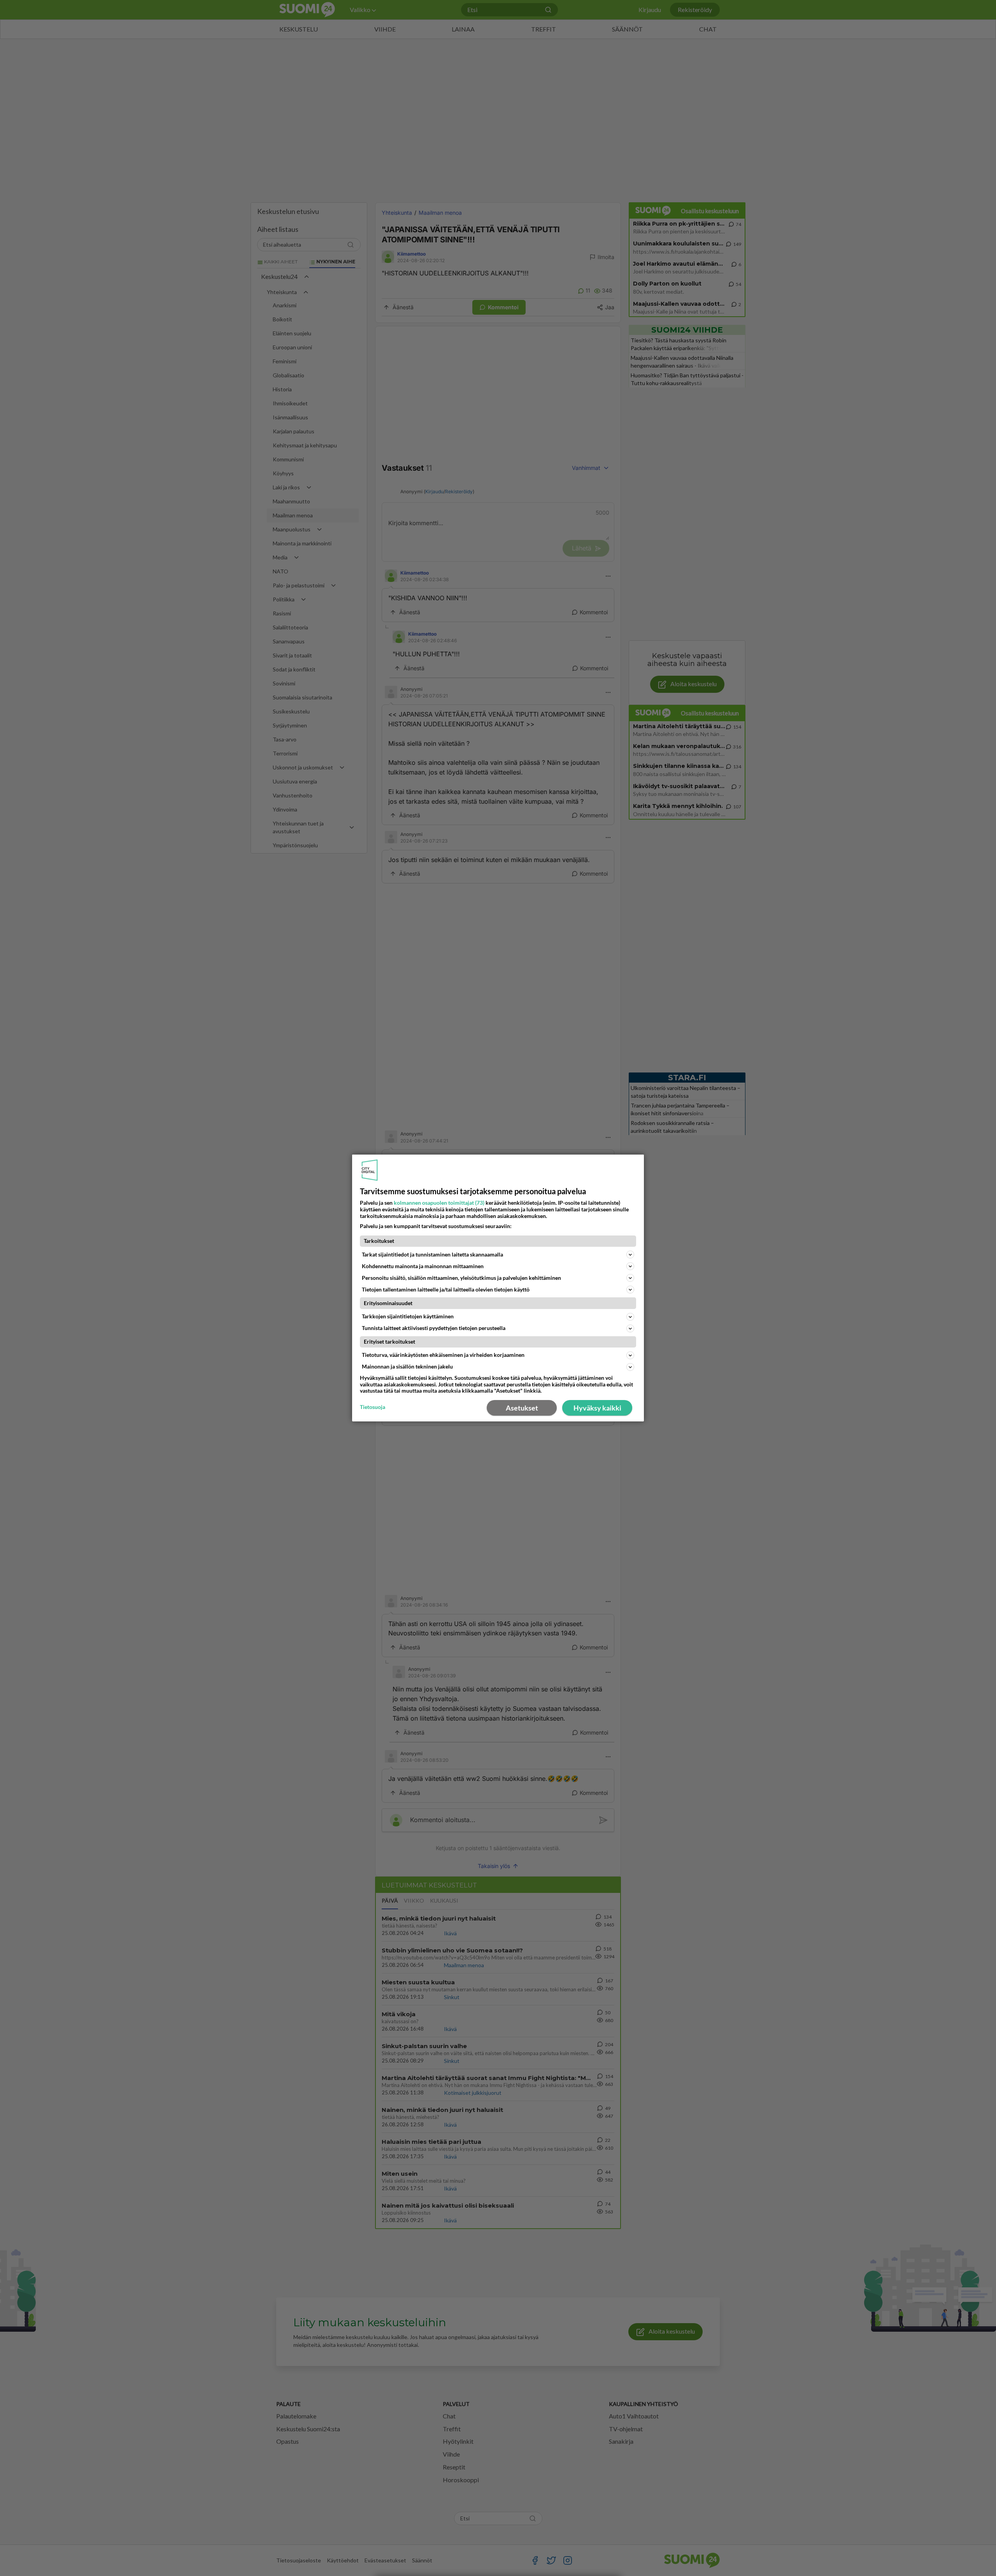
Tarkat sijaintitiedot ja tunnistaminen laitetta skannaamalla (432, 1254)
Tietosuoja (373, 1407)
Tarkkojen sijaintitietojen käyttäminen (408, 1316)
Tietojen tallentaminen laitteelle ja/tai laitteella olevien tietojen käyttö (446, 1289)
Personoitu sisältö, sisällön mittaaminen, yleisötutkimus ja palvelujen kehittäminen (461, 1278)
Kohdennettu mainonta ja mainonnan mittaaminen (423, 1266)
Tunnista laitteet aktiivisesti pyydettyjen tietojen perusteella (434, 1328)
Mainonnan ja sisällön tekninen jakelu (407, 1366)
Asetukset (522, 1408)
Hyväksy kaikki (597, 1408)
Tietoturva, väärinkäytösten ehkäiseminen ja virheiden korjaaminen (443, 1355)
